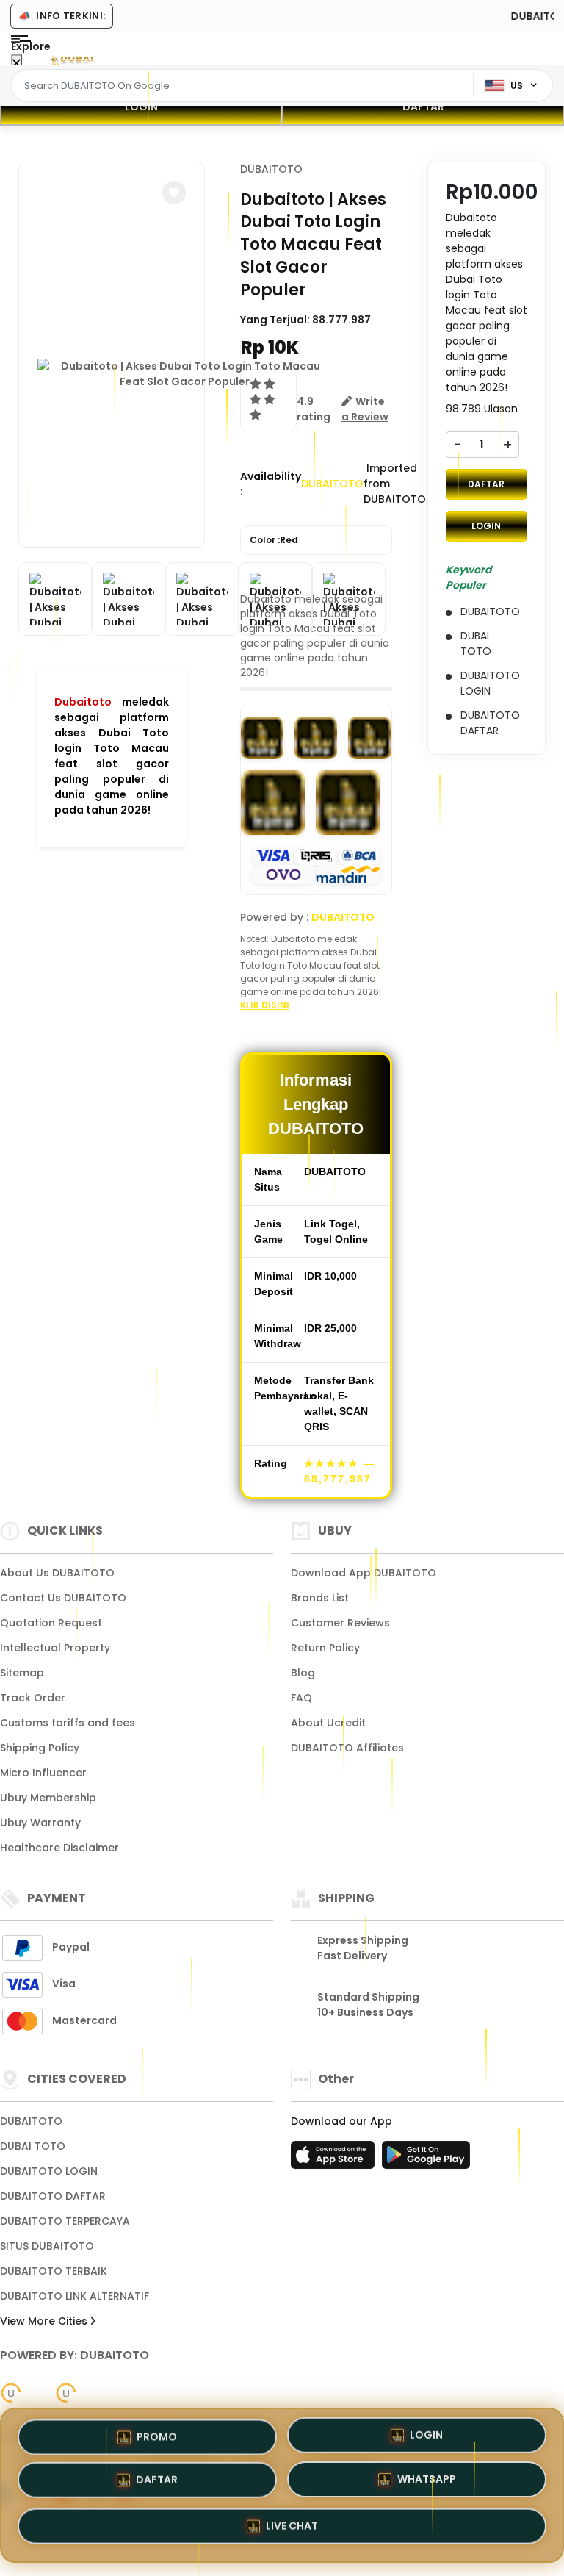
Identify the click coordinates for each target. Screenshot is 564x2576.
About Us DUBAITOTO (57, 1573)
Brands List (320, 1598)
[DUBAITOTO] (72, 60)
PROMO (157, 2438)
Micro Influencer (43, 1773)
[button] (174, 193)
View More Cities (45, 2321)
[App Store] (335, 2159)
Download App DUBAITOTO (364, 1573)
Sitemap (22, 1673)
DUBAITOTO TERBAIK (54, 2271)
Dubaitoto (83, 702)
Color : (274, 540)
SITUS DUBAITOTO (47, 2246)
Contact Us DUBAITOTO (63, 1598)
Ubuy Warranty (40, 1823)
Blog (303, 1673)
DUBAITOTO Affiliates (347, 1748)
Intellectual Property (55, 1648)
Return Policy (325, 1648)
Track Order (33, 1698)
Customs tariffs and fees (68, 1723)
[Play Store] (426, 2159)
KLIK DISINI (265, 1005)
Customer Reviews (340, 1623)
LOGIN (141, 107)
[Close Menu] (17, 64)
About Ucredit (328, 1723)
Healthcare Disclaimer (59, 1848)
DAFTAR (423, 107)
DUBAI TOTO (33, 2146)
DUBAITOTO (271, 169)
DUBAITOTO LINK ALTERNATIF (75, 2296)
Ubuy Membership (48, 1798)
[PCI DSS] (11, 2393)
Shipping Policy (40, 1748)
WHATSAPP (427, 2483)
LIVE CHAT (292, 2527)
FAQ (301, 1698)
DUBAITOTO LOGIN (49, 2171)
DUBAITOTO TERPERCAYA (65, 2221)
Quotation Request (51, 1623)
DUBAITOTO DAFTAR (53, 2196)
